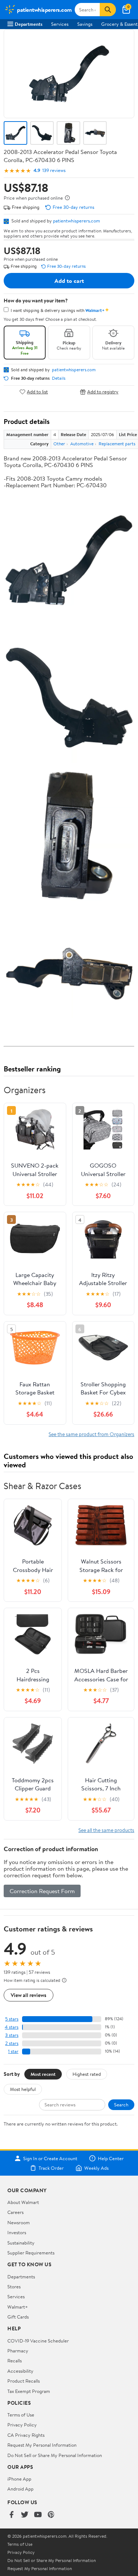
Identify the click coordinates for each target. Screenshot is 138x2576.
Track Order (51, 2168)
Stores (14, 2287)
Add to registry (103, 392)
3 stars (12, 2035)
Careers (15, 2212)
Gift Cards (18, 2317)
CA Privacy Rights (26, 2435)
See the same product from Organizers (91, 1434)
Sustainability (21, 2243)
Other (59, 444)
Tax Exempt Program (29, 2391)
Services (60, 24)
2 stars (12, 2043)
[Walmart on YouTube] (38, 2515)
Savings (85, 24)
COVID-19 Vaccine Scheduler (38, 2341)
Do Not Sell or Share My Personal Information (55, 2455)
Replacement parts (117, 444)
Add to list (37, 392)
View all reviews (29, 1995)
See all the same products (106, 1830)
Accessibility (20, 2371)
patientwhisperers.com (77, 221)
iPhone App (19, 2479)
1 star (13, 2051)
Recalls (15, 2361)
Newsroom (19, 2222)
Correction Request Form (42, 1891)
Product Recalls (24, 2381)
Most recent (43, 2074)
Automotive (82, 444)
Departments (29, 24)
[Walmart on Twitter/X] (25, 2515)
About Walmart (23, 2202)
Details (59, 378)
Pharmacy (18, 2351)
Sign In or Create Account (50, 2158)
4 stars (12, 2027)
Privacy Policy (22, 2425)
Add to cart (69, 281)
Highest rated (87, 2074)
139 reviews (54, 170)
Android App (20, 2489)
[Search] (108, 10)
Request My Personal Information (42, 2445)
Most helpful (23, 2089)
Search (121, 2105)
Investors (17, 2232)
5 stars (12, 2019)
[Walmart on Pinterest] (51, 2515)
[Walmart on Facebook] (11, 2515)
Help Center (111, 2158)
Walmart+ (18, 2307)
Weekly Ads (96, 2168)
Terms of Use (21, 2415)
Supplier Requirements (31, 2253)
